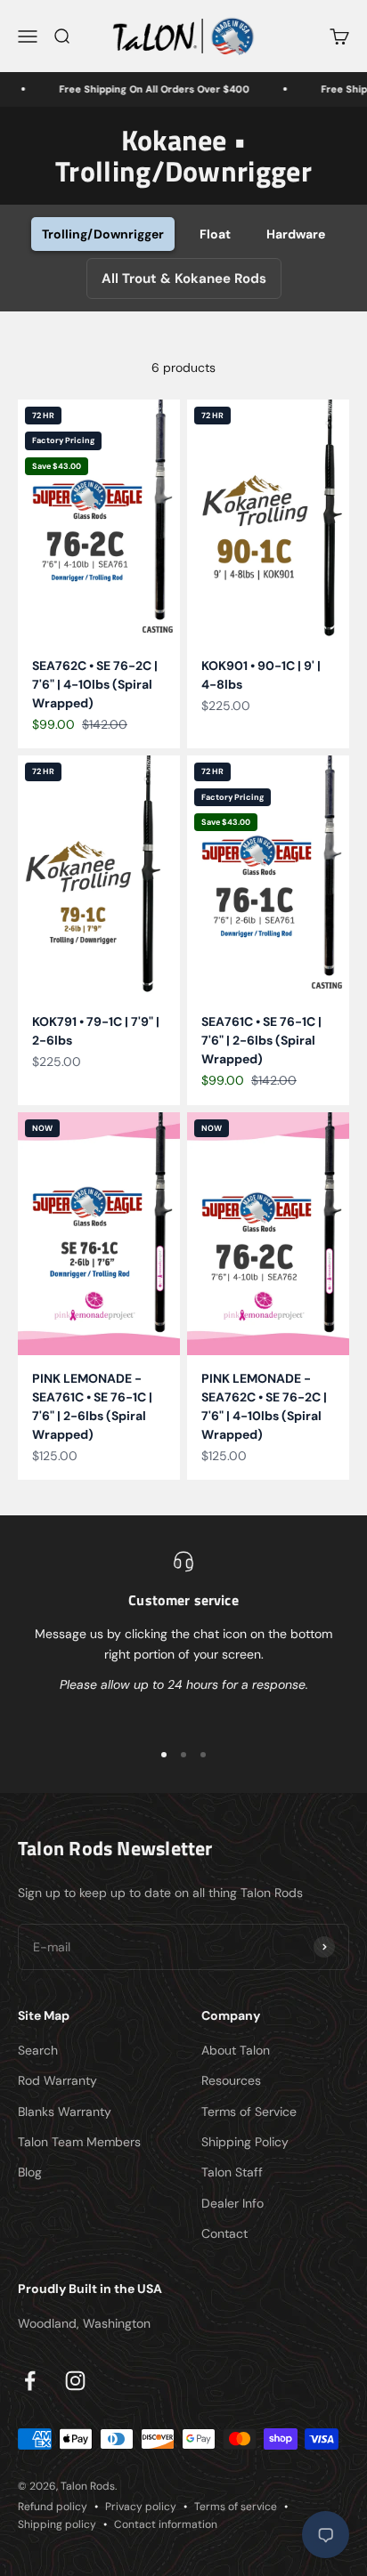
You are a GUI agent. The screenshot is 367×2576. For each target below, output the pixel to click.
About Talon (236, 2050)
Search (38, 2050)
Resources (231, 2080)
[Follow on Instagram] (75, 2381)
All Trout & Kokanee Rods (184, 279)
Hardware (296, 234)
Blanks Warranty (65, 2112)
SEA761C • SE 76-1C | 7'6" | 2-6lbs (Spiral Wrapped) (261, 1040)
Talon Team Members (79, 2142)
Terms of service (236, 2507)
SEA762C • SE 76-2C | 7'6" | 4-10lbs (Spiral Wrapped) (95, 684)
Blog (30, 2172)
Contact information (166, 2524)
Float (215, 234)
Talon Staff (232, 2172)
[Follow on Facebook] (30, 2381)
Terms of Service (249, 2112)
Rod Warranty (57, 2080)
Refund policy (53, 2507)
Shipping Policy (245, 2142)
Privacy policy (141, 2507)
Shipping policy (57, 2524)
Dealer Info (232, 2203)
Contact (224, 2233)
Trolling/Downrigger (103, 234)
